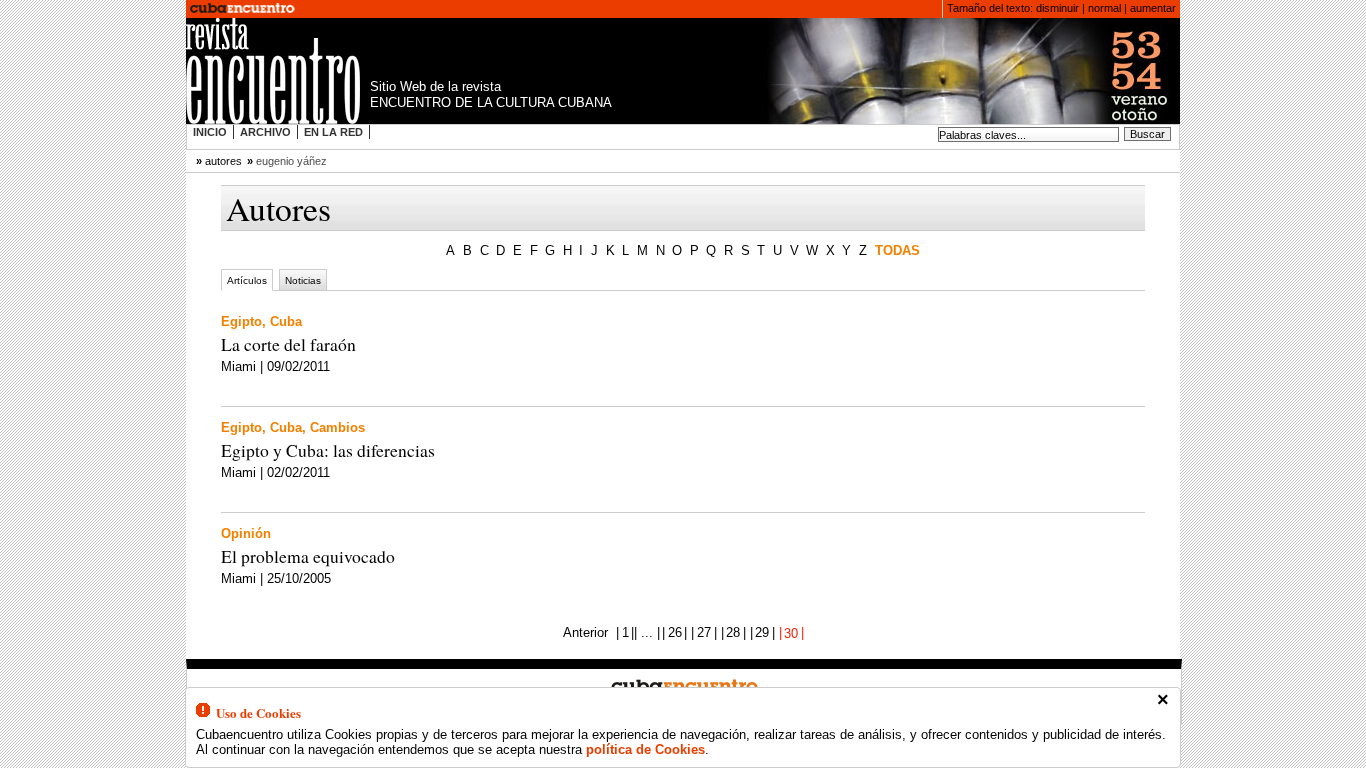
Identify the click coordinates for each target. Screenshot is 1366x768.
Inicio (210, 132)
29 (762, 632)
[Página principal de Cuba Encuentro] (242, 9)
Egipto (241, 321)
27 (704, 632)
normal (1104, 8)
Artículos (247, 279)
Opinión (246, 533)
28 (733, 632)
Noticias (303, 279)
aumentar (1153, 8)
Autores (223, 161)
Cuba (286, 321)
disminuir (1057, 8)
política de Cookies (645, 749)
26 (675, 632)
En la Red (333, 132)
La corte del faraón (288, 344)
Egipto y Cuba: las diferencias (328, 450)
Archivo (265, 132)
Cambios (337, 427)
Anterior (585, 632)
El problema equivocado (308, 556)
